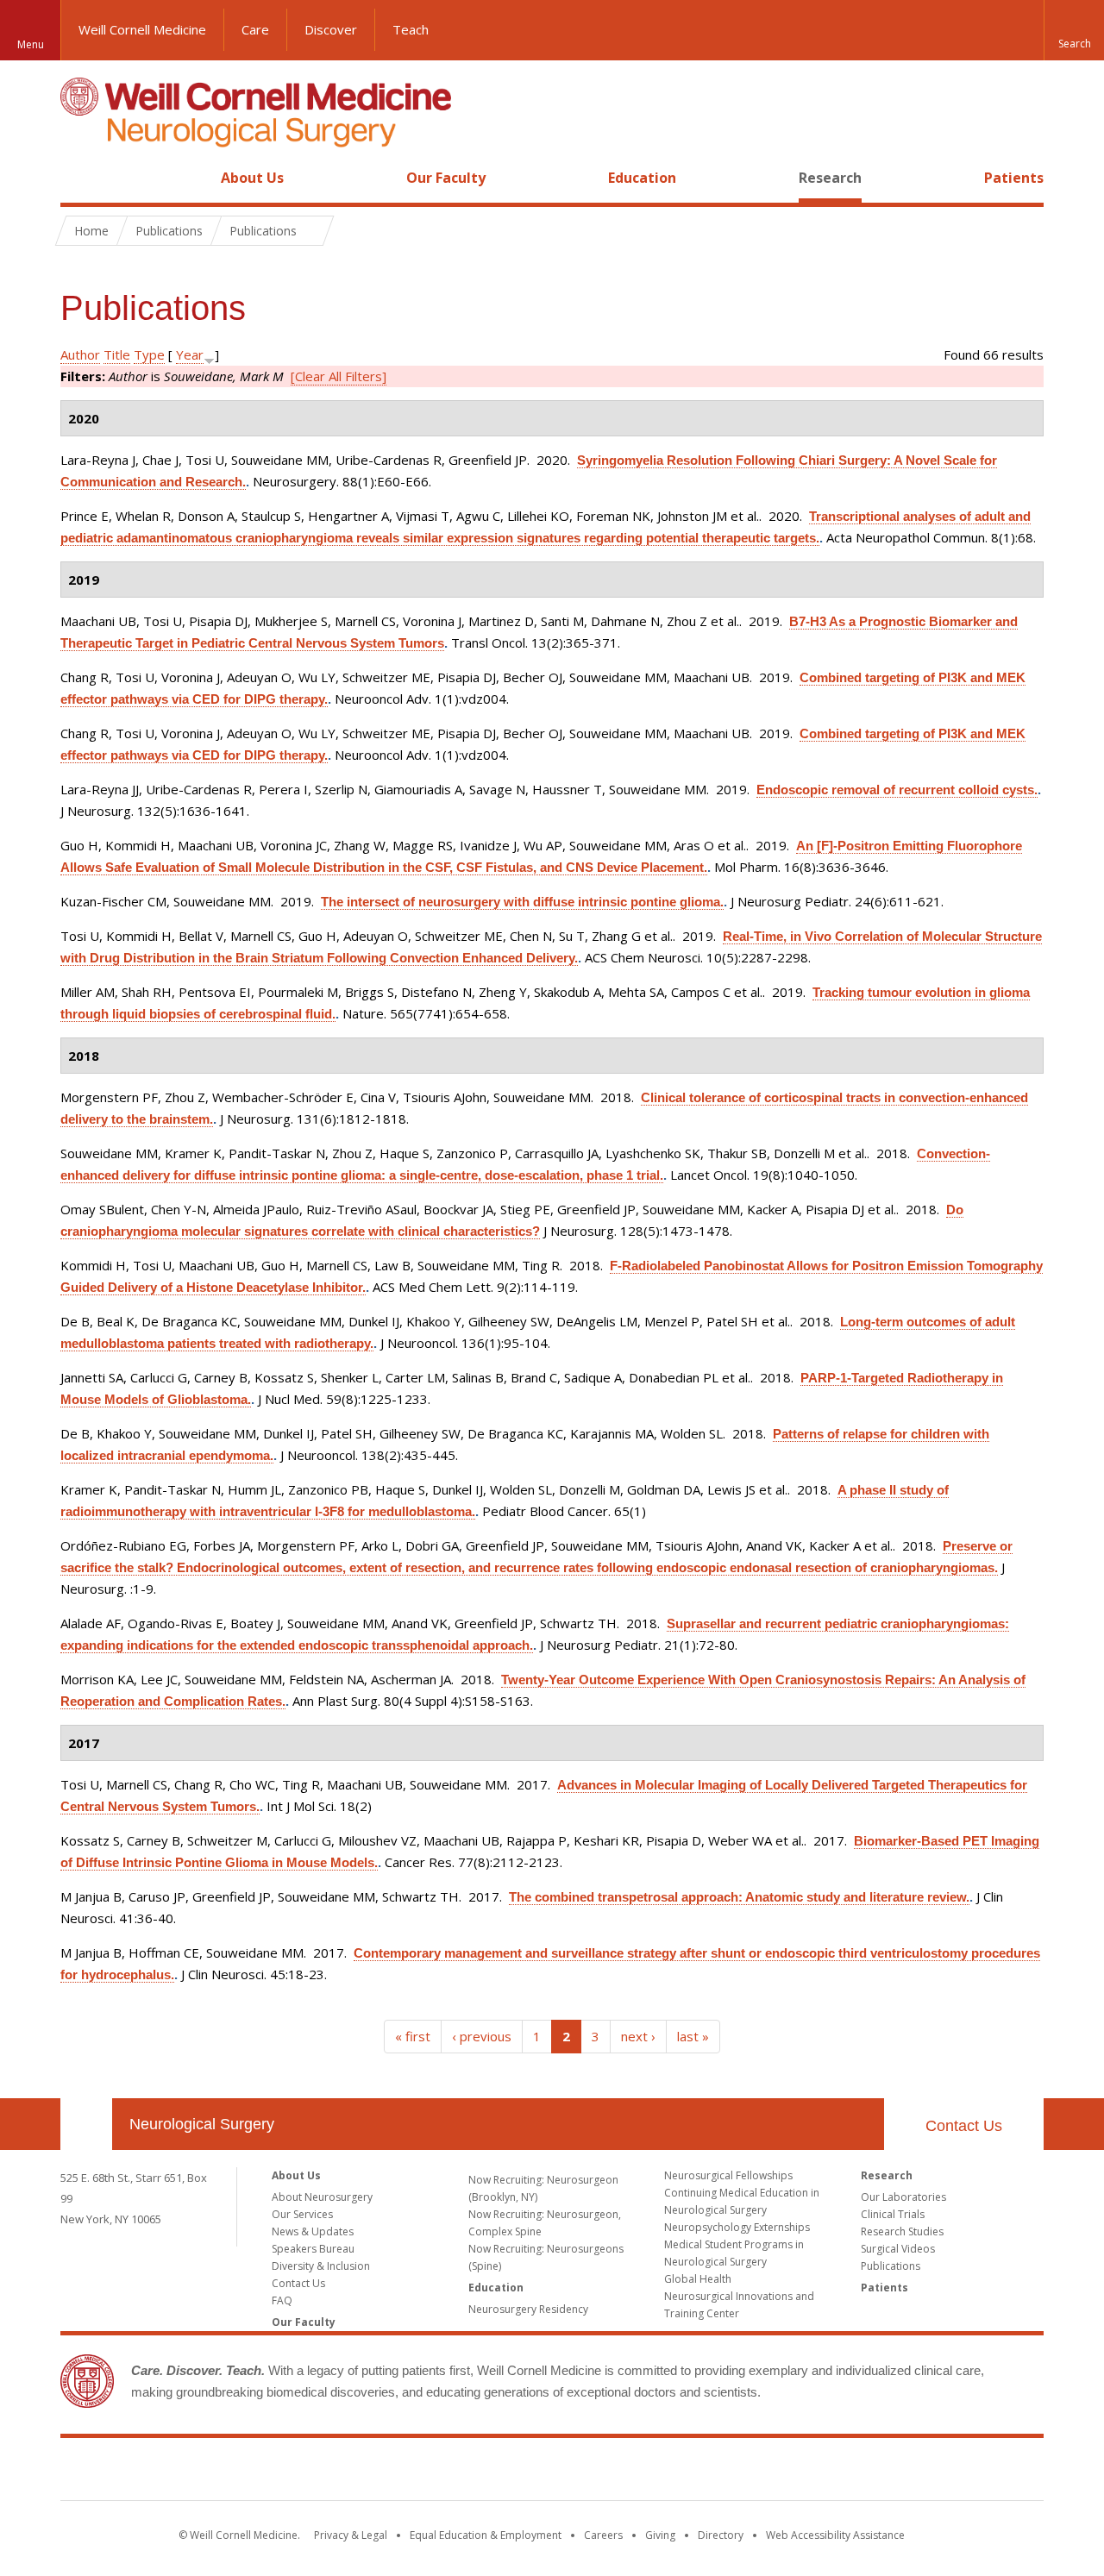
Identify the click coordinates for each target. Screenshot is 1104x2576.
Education (642, 178)
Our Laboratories (903, 2197)
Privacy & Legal (351, 2535)
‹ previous (482, 2036)
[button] (1074, 30)
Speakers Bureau (313, 2249)
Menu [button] (31, 44)
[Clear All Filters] (339, 376)
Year (190, 354)
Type (149, 354)
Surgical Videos (898, 2249)
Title (117, 354)
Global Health (698, 2279)
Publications (891, 2266)
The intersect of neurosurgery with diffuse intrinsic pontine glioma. (522, 902)
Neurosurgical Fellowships (728, 2175)
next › (638, 2036)
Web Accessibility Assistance (835, 2535)
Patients (1014, 178)
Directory (721, 2535)
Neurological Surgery (202, 2124)
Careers (603, 2535)
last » (693, 2036)
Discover (331, 29)
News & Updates (313, 2231)
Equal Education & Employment (486, 2535)
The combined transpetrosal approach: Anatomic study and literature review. (739, 1897)
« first (413, 2036)
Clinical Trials (893, 2214)
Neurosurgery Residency (528, 2309)
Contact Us (964, 2126)
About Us (252, 178)
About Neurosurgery (322, 2197)
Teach (411, 29)
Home (79, 178)
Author (80, 354)
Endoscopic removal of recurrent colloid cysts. (897, 790)
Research (830, 178)
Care (255, 29)
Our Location (86, 2124)
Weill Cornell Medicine (142, 29)
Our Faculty (446, 178)
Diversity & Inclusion (321, 2266)
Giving (660, 2535)
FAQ (282, 2300)
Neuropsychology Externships (737, 2227)
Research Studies (902, 2231)
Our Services (302, 2214)
